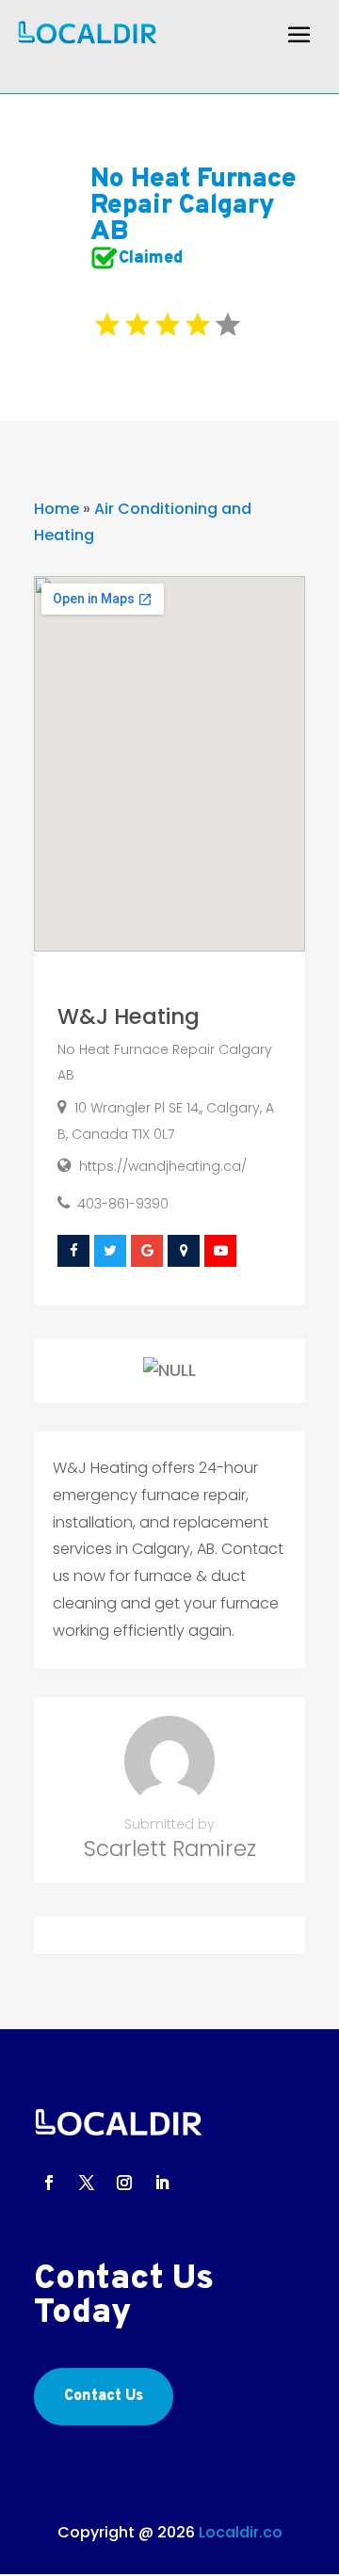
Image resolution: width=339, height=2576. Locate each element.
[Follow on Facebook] (49, 2183)
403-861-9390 (123, 1204)
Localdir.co (241, 2532)
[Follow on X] (87, 2183)
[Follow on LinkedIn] (162, 2183)
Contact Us (104, 2396)
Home (56, 509)
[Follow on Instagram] (124, 2183)
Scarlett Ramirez (170, 1848)
